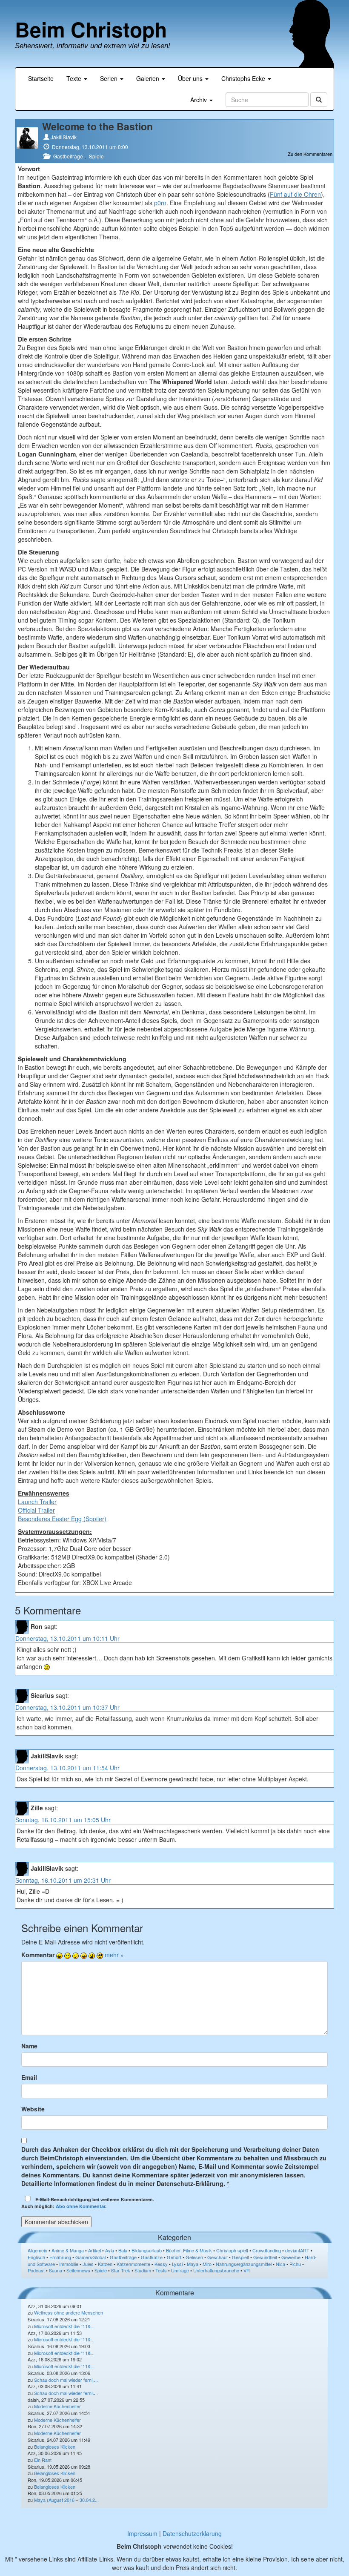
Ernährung (60, 2257)
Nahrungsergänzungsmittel (244, 2264)
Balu (123, 2250)
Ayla (110, 2250)
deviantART (297, 2250)
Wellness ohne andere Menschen (69, 2312)
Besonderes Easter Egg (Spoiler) (62, 1519)
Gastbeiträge (68, 156)
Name (29, 2046)
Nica (280, 2264)
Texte (75, 78)
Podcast (36, 2270)
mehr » (114, 1955)
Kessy (161, 2264)
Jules (88, 2264)
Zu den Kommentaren (310, 154)
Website (33, 2109)
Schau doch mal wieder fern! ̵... (66, 2380)
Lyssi (177, 2264)
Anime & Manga (68, 2250)
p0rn (160, 203)
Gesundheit (265, 2257)
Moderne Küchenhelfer (57, 2406)
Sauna (56, 2270)
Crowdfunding (267, 2250)
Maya (193, 2264)
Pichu (295, 2264)
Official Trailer (36, 1510)
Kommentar (38, 1955)
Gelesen (194, 2257)
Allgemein (37, 2250)
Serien (110, 78)
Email (29, 2077)
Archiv (199, 100)
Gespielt (240, 2257)
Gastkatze (152, 2257)
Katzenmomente (133, 2264)
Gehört (174, 2257)
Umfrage (180, 2270)
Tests (161, 2270)
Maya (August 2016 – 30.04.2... (66, 2500)
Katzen (105, 2264)
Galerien (149, 78)
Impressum (142, 2533)
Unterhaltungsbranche (216, 2270)
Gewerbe (291, 2257)
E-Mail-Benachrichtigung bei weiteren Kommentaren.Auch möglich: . (88, 2203)
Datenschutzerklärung (192, 2533)
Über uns (191, 78)
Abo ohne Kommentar (80, 2206)
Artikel (94, 2250)
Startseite (41, 78)
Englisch (36, 2257)
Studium (143, 2270)
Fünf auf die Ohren (295, 194)
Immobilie (69, 2264)
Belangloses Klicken (55, 2447)
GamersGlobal (90, 2257)
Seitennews (78, 2270)
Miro (207, 2264)
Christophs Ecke (244, 78)
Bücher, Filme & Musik (189, 2250)
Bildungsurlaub (147, 2250)
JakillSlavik (64, 137)
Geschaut (217, 2257)
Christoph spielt (232, 2250)
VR (247, 2270)
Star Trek (121, 2270)
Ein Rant (43, 2460)
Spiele (96, 156)
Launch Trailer (37, 1502)
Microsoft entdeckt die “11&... (64, 2326)
